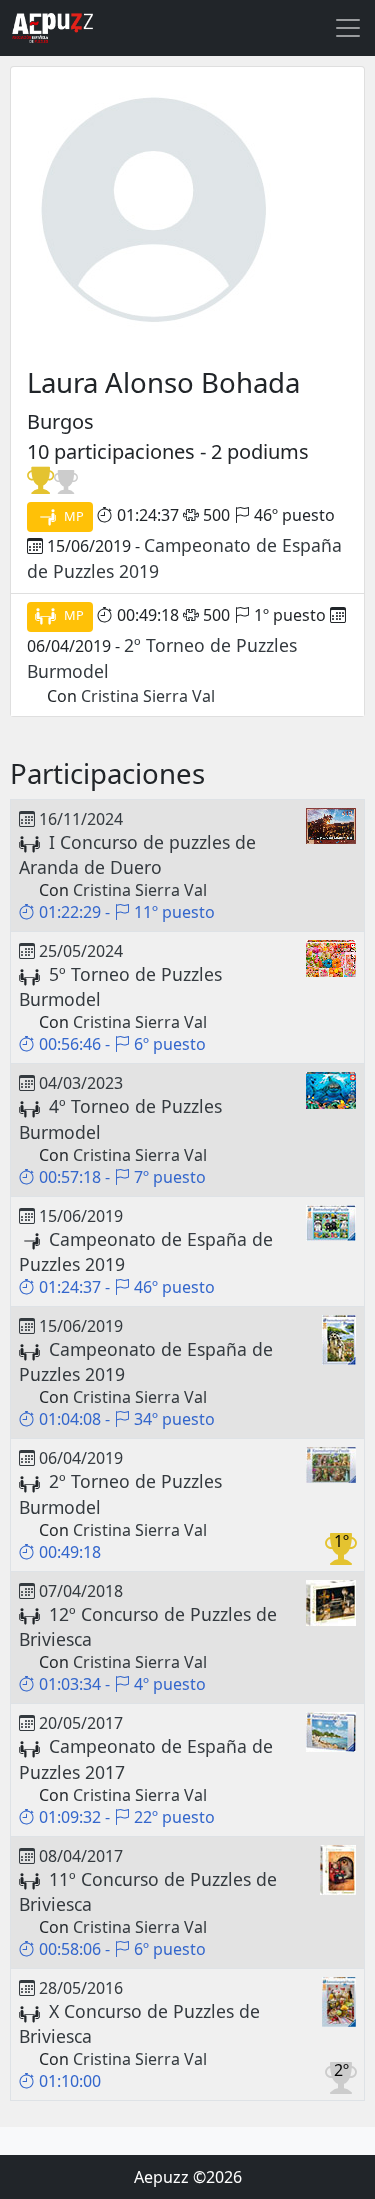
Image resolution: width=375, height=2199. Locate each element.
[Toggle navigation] (348, 28)
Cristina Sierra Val (148, 696)
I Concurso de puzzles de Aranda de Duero (137, 854)
